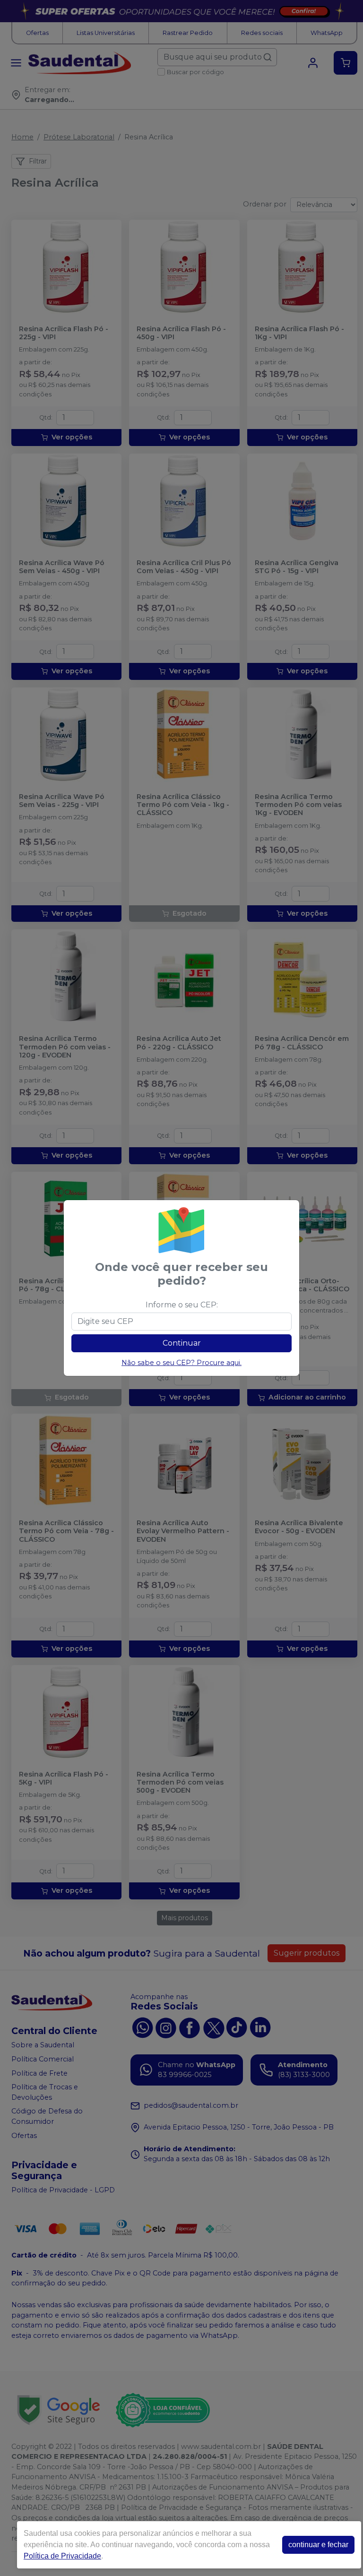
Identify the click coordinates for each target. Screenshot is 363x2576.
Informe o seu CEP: (182, 1305)
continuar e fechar (318, 2545)
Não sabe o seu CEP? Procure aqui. (181, 1363)
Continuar (182, 1343)
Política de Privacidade (62, 2556)
